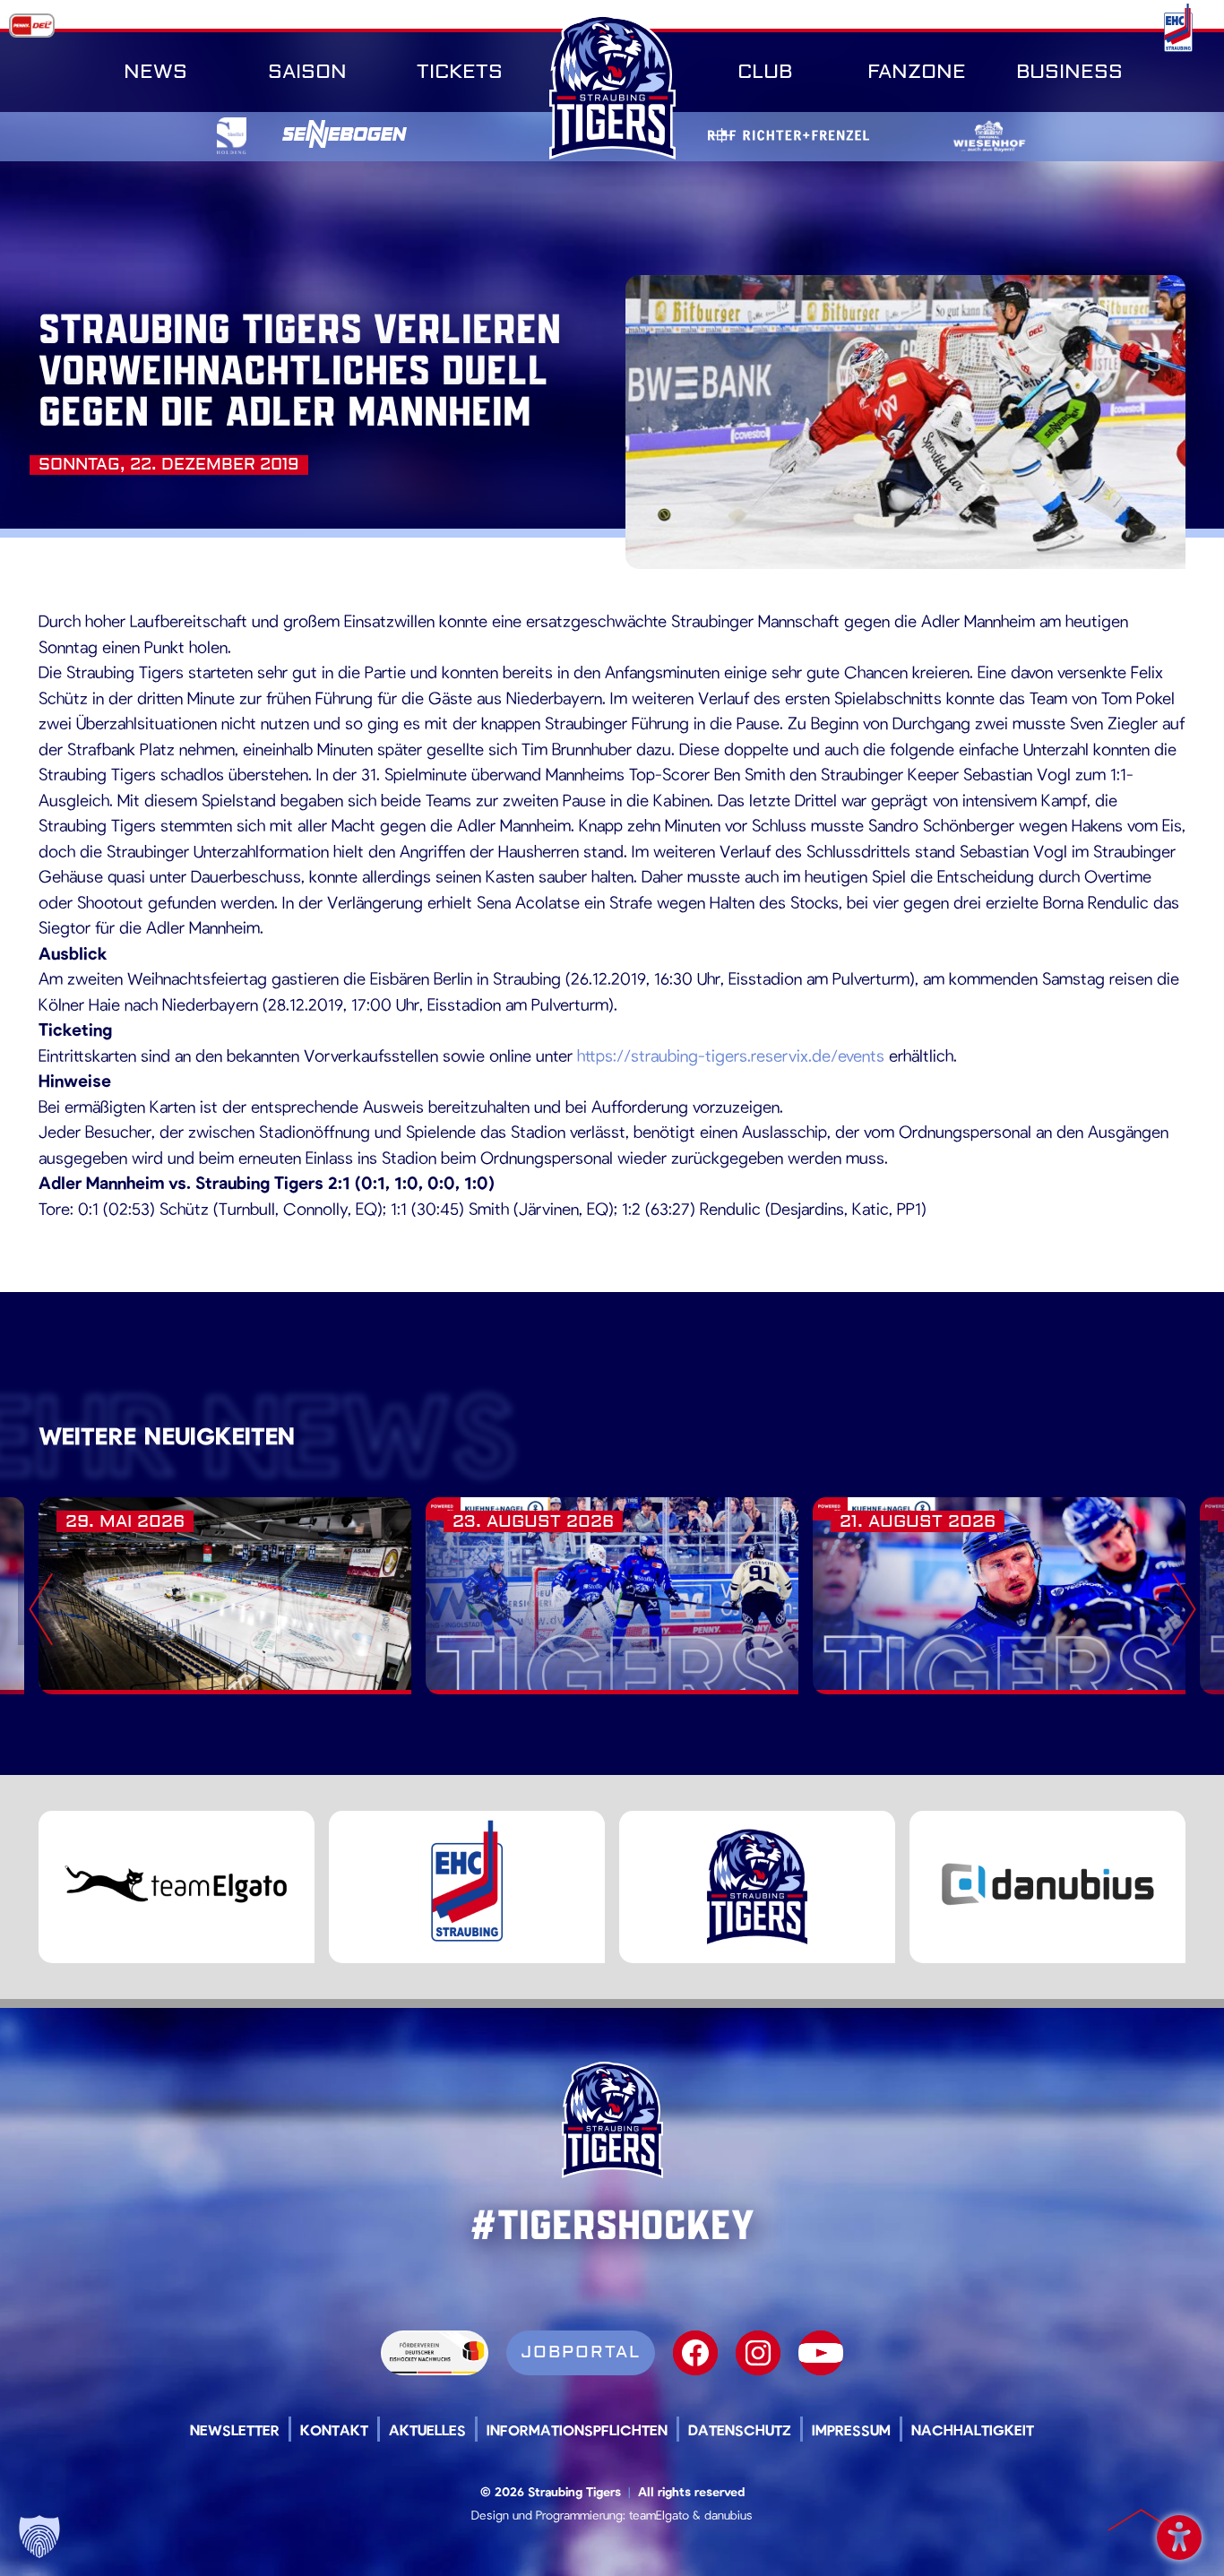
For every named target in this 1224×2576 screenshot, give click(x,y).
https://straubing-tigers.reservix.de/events (731, 1055)
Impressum (851, 2430)
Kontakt (334, 2430)
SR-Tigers (612, 87)
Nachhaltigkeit (973, 2430)
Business (1069, 72)
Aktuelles (427, 2430)
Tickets (460, 72)
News (155, 72)
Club (765, 72)
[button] (39, 2537)
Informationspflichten (577, 2430)
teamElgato (659, 2515)
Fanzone (917, 72)
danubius (728, 2515)
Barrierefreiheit (1179, 2531)
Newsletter (235, 2430)
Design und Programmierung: (548, 2515)
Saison (307, 72)
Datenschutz (740, 2430)
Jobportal (581, 2352)
